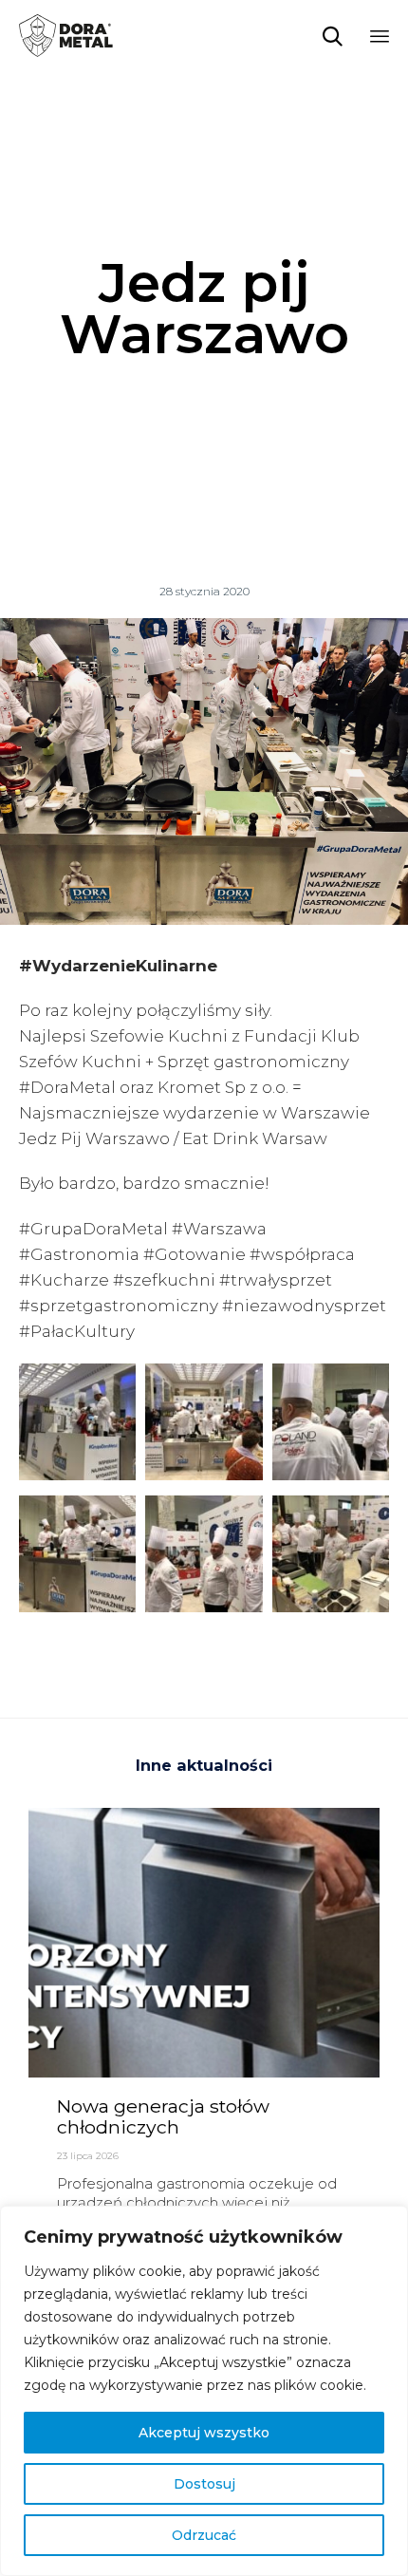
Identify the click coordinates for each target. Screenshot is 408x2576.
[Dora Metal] (66, 36)
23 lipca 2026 (88, 2156)
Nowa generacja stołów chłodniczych (163, 2116)
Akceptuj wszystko (204, 2433)
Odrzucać (204, 2535)
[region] (204, 2391)
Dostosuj (204, 2484)
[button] (77, 1429)
